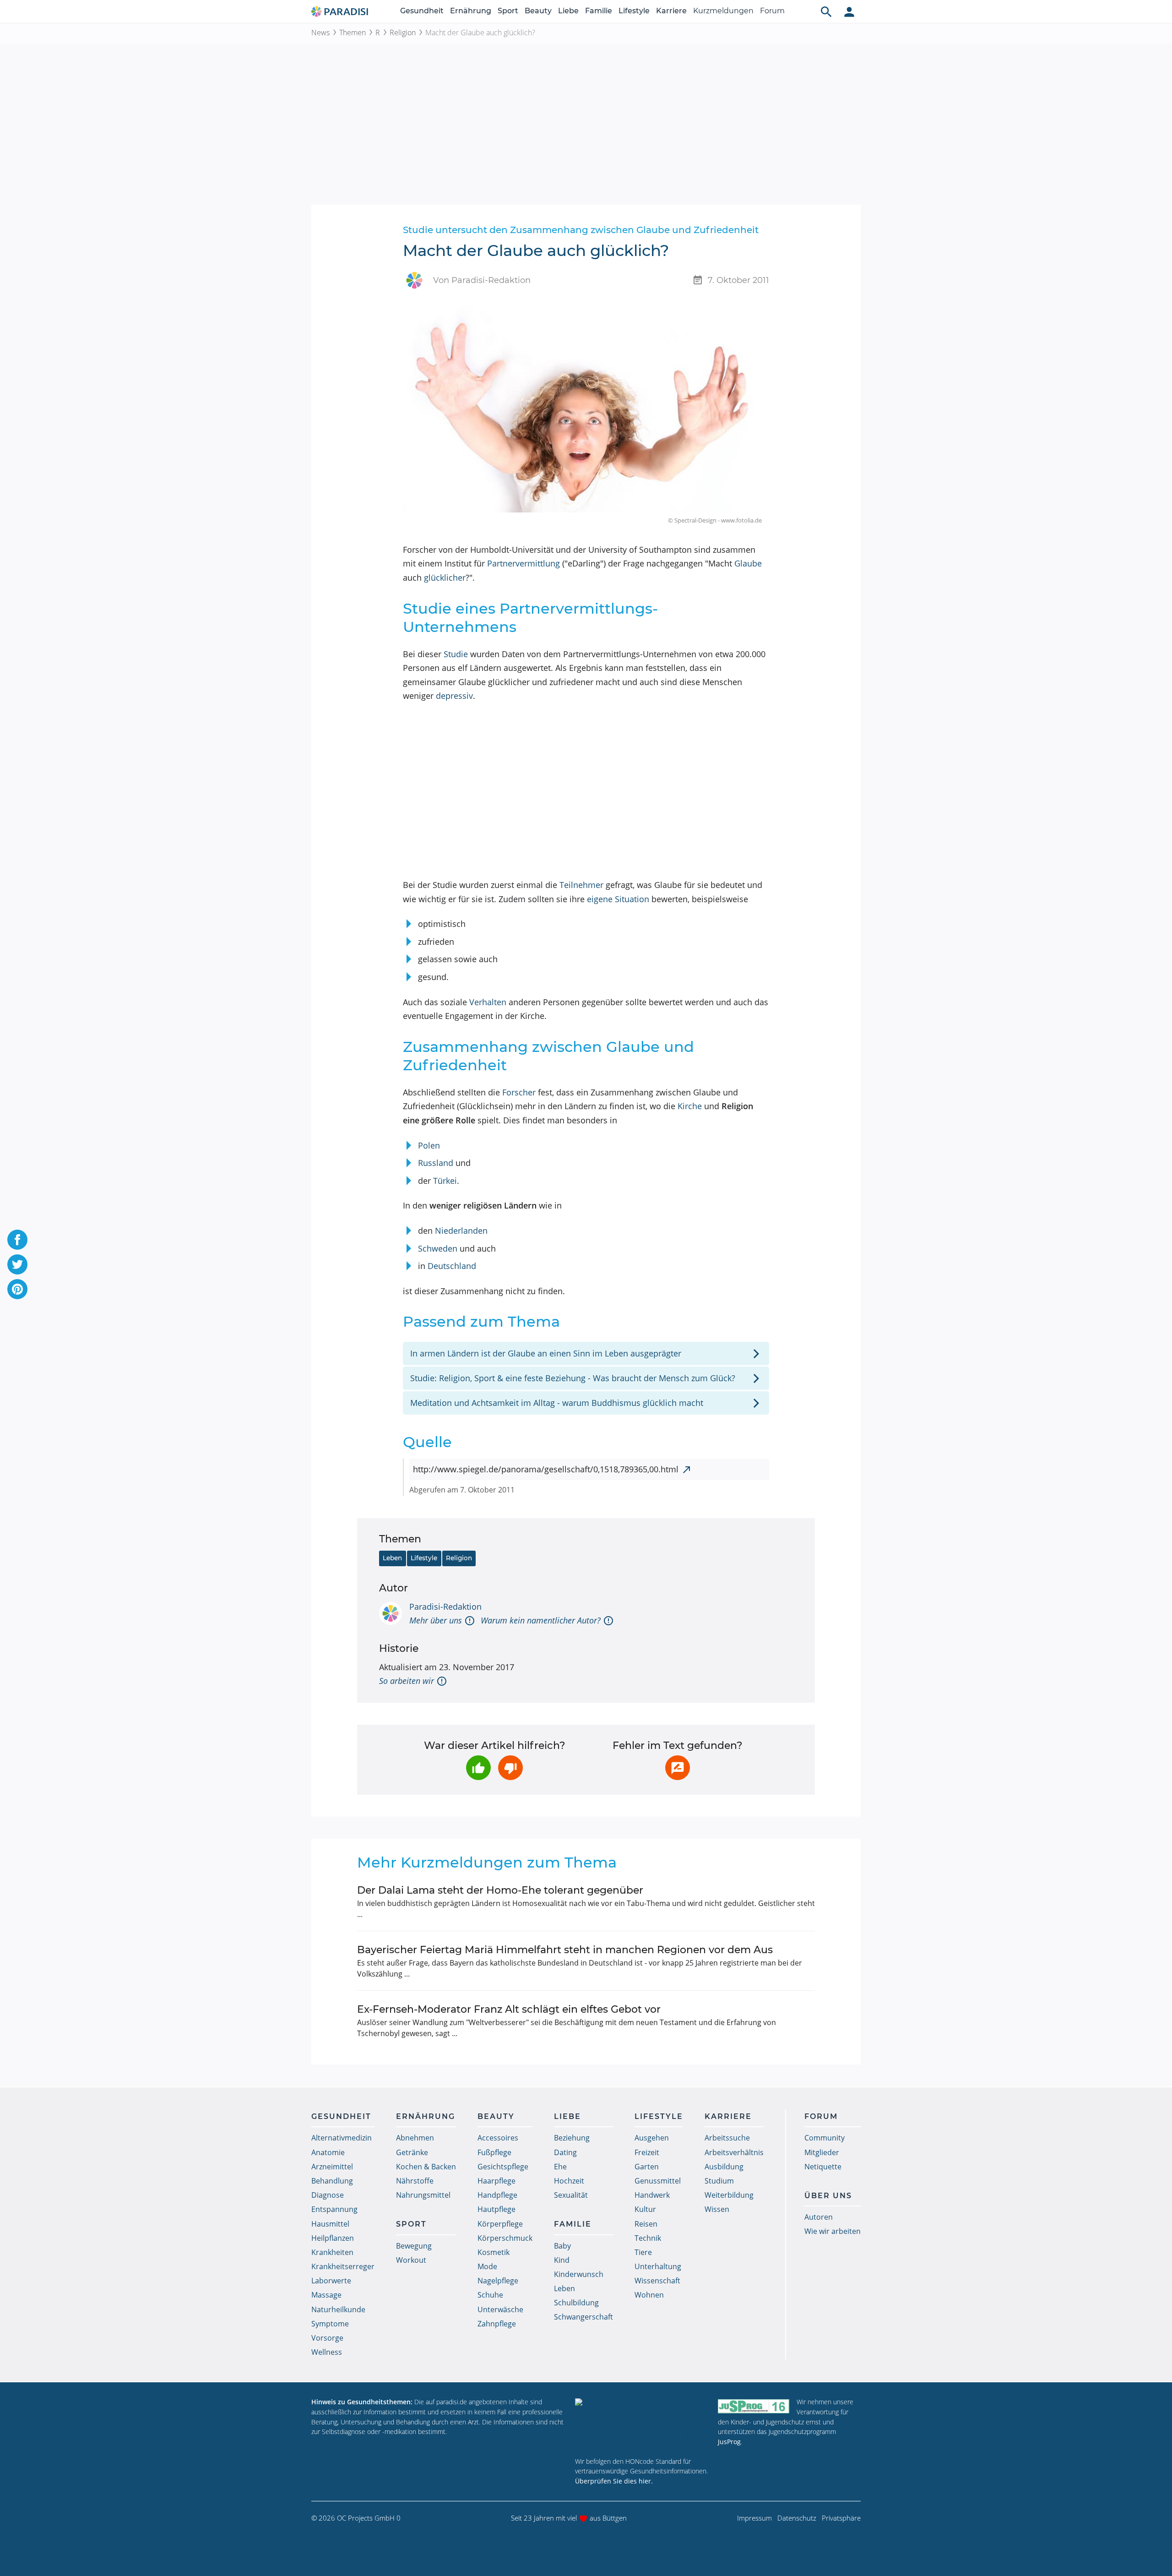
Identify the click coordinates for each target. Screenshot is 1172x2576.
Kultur (645, 2209)
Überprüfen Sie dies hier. (614, 2481)
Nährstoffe (415, 2181)
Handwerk (652, 2195)
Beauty (538, 11)
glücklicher (445, 577)
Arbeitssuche (727, 2138)
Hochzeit (569, 2181)
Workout (411, 2260)
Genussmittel (658, 2181)
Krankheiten (332, 2252)
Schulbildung (576, 2303)
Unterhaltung (658, 2266)
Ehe (560, 2167)
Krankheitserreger (343, 2266)
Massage (326, 2295)
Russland (436, 1163)
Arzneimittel (332, 2167)
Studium (719, 2181)
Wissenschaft (657, 2281)
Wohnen (649, 2295)
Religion (403, 33)
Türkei (445, 1181)
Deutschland (452, 1266)
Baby (562, 2246)
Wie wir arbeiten (833, 2231)
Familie (599, 11)
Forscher (519, 1092)
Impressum (754, 2518)
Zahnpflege (497, 2324)
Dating (565, 2152)
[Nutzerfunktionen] (849, 11)
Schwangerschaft (583, 2317)
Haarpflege (496, 2181)
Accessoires (498, 2138)
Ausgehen (652, 2138)
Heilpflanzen (333, 2238)
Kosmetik (494, 2252)
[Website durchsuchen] (826, 11)
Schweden (438, 1248)
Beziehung (572, 2138)
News (320, 33)
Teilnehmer (581, 885)
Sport (508, 11)
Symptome (330, 2324)
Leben (392, 1558)
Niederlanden (461, 1231)
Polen (429, 1145)
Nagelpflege (498, 2281)
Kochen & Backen (426, 2167)
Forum (772, 11)
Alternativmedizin (342, 2138)
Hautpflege (496, 2209)
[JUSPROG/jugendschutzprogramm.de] (754, 2406)
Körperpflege (500, 2224)
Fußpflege (494, 2152)
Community (825, 2138)
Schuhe (490, 2295)
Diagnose (328, 2195)
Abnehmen (415, 2138)
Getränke (412, 2152)
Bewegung (414, 2246)
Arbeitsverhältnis (734, 2152)
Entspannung (334, 2209)
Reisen (646, 2224)
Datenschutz (797, 2518)
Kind (562, 2260)
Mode (487, 2266)
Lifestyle (634, 11)
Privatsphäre (841, 2518)
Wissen (717, 2209)
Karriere (671, 11)
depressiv (454, 696)
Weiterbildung (729, 2195)
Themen (353, 33)
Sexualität (571, 2195)
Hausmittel (330, 2224)
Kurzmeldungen (723, 11)
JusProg (729, 2442)
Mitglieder (822, 2152)
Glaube (748, 563)
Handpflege (497, 2195)
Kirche (690, 1106)
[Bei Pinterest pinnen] (17, 1289)
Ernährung (471, 11)
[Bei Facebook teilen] (17, 1240)
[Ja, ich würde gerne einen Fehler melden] (678, 1768)
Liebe (568, 11)
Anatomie (328, 2152)
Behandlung (332, 2181)
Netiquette (823, 2167)
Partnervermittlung (524, 563)
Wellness (327, 2352)
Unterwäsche (500, 2309)
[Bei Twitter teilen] (17, 1264)
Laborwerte (331, 2281)
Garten (647, 2167)
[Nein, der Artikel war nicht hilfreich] (510, 1768)
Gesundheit (422, 11)
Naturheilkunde (338, 2309)
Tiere (643, 2252)
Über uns (828, 2196)
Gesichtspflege (503, 2167)
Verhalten (488, 1002)
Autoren (819, 2217)
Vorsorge (327, 2338)
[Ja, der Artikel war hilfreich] (478, 1768)
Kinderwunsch (579, 2274)
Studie (456, 654)
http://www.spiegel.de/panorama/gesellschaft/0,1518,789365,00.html (546, 1469)
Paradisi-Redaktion (445, 1607)
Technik (648, 2238)
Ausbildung (724, 2167)
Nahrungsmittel (423, 2195)
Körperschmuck (505, 2238)
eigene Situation (618, 899)
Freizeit (647, 2152)
